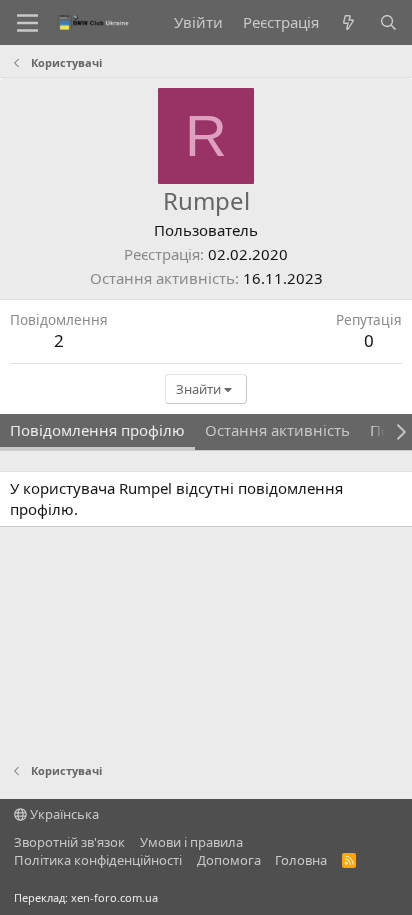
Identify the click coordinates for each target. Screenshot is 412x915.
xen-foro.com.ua (114, 897)
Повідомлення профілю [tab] (97, 430)
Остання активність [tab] (277, 430)
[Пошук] (388, 22)
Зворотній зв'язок (69, 842)
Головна (301, 860)
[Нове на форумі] (348, 22)
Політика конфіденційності (98, 860)
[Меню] (27, 23)
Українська (63, 814)
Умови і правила (191, 842)
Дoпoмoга (229, 860)
